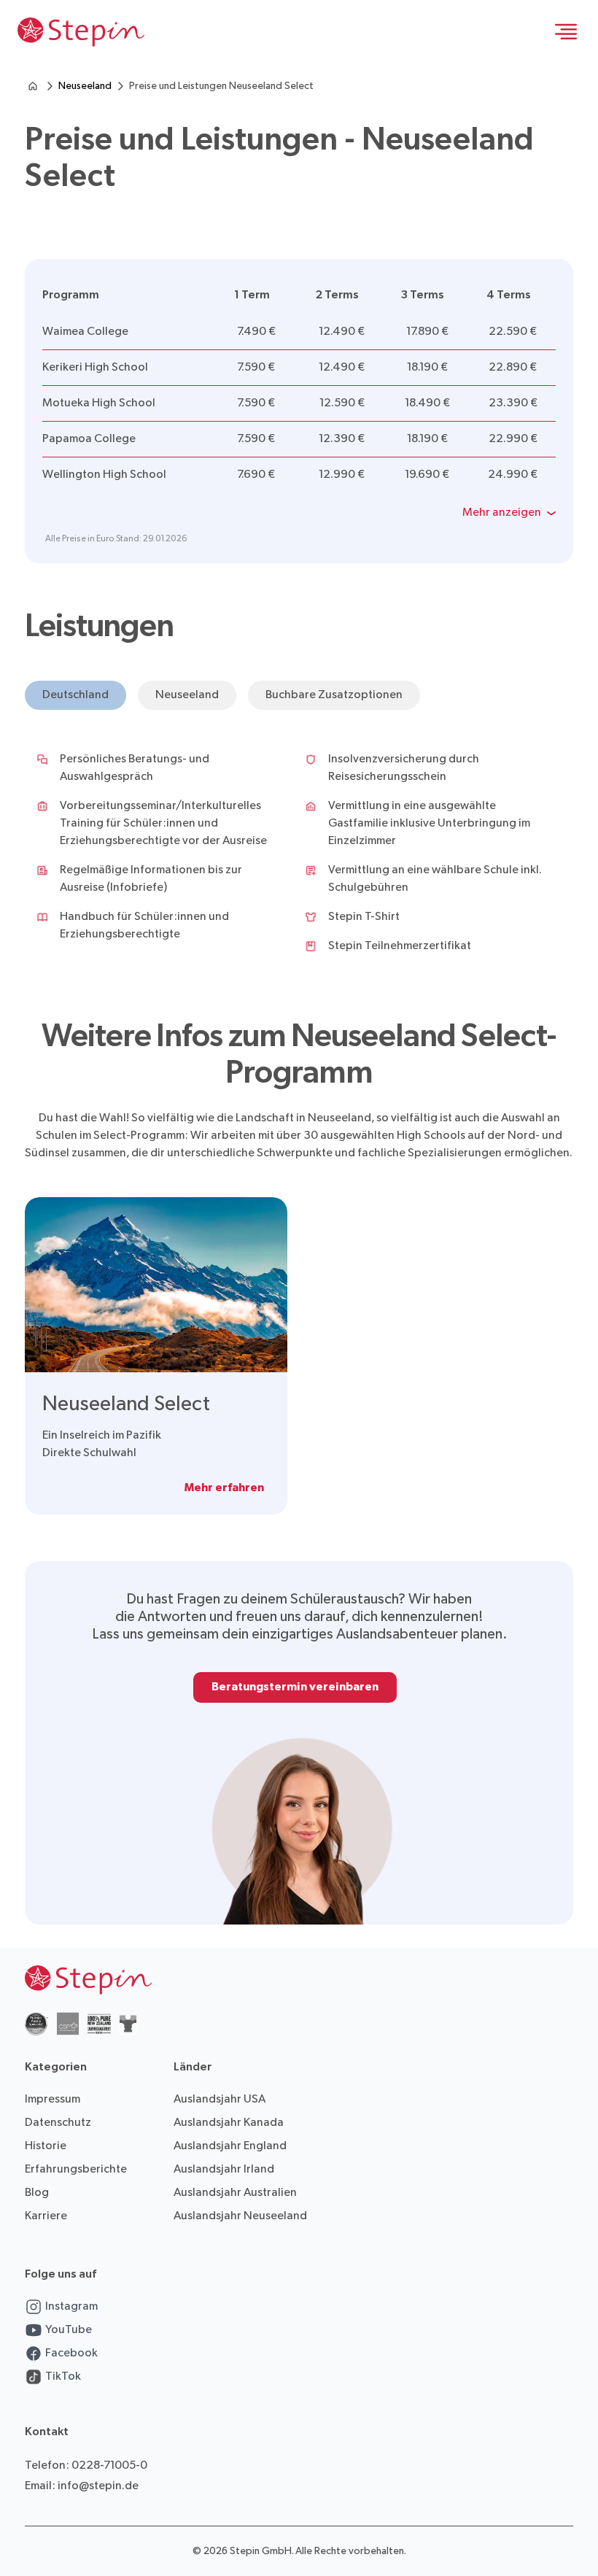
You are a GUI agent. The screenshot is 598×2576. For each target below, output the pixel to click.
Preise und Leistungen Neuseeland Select (221, 86)
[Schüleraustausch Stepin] (33, 86)
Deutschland (75, 695)
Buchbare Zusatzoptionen (334, 695)
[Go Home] (81, 32)
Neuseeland (85, 86)
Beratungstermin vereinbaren (295, 1687)
